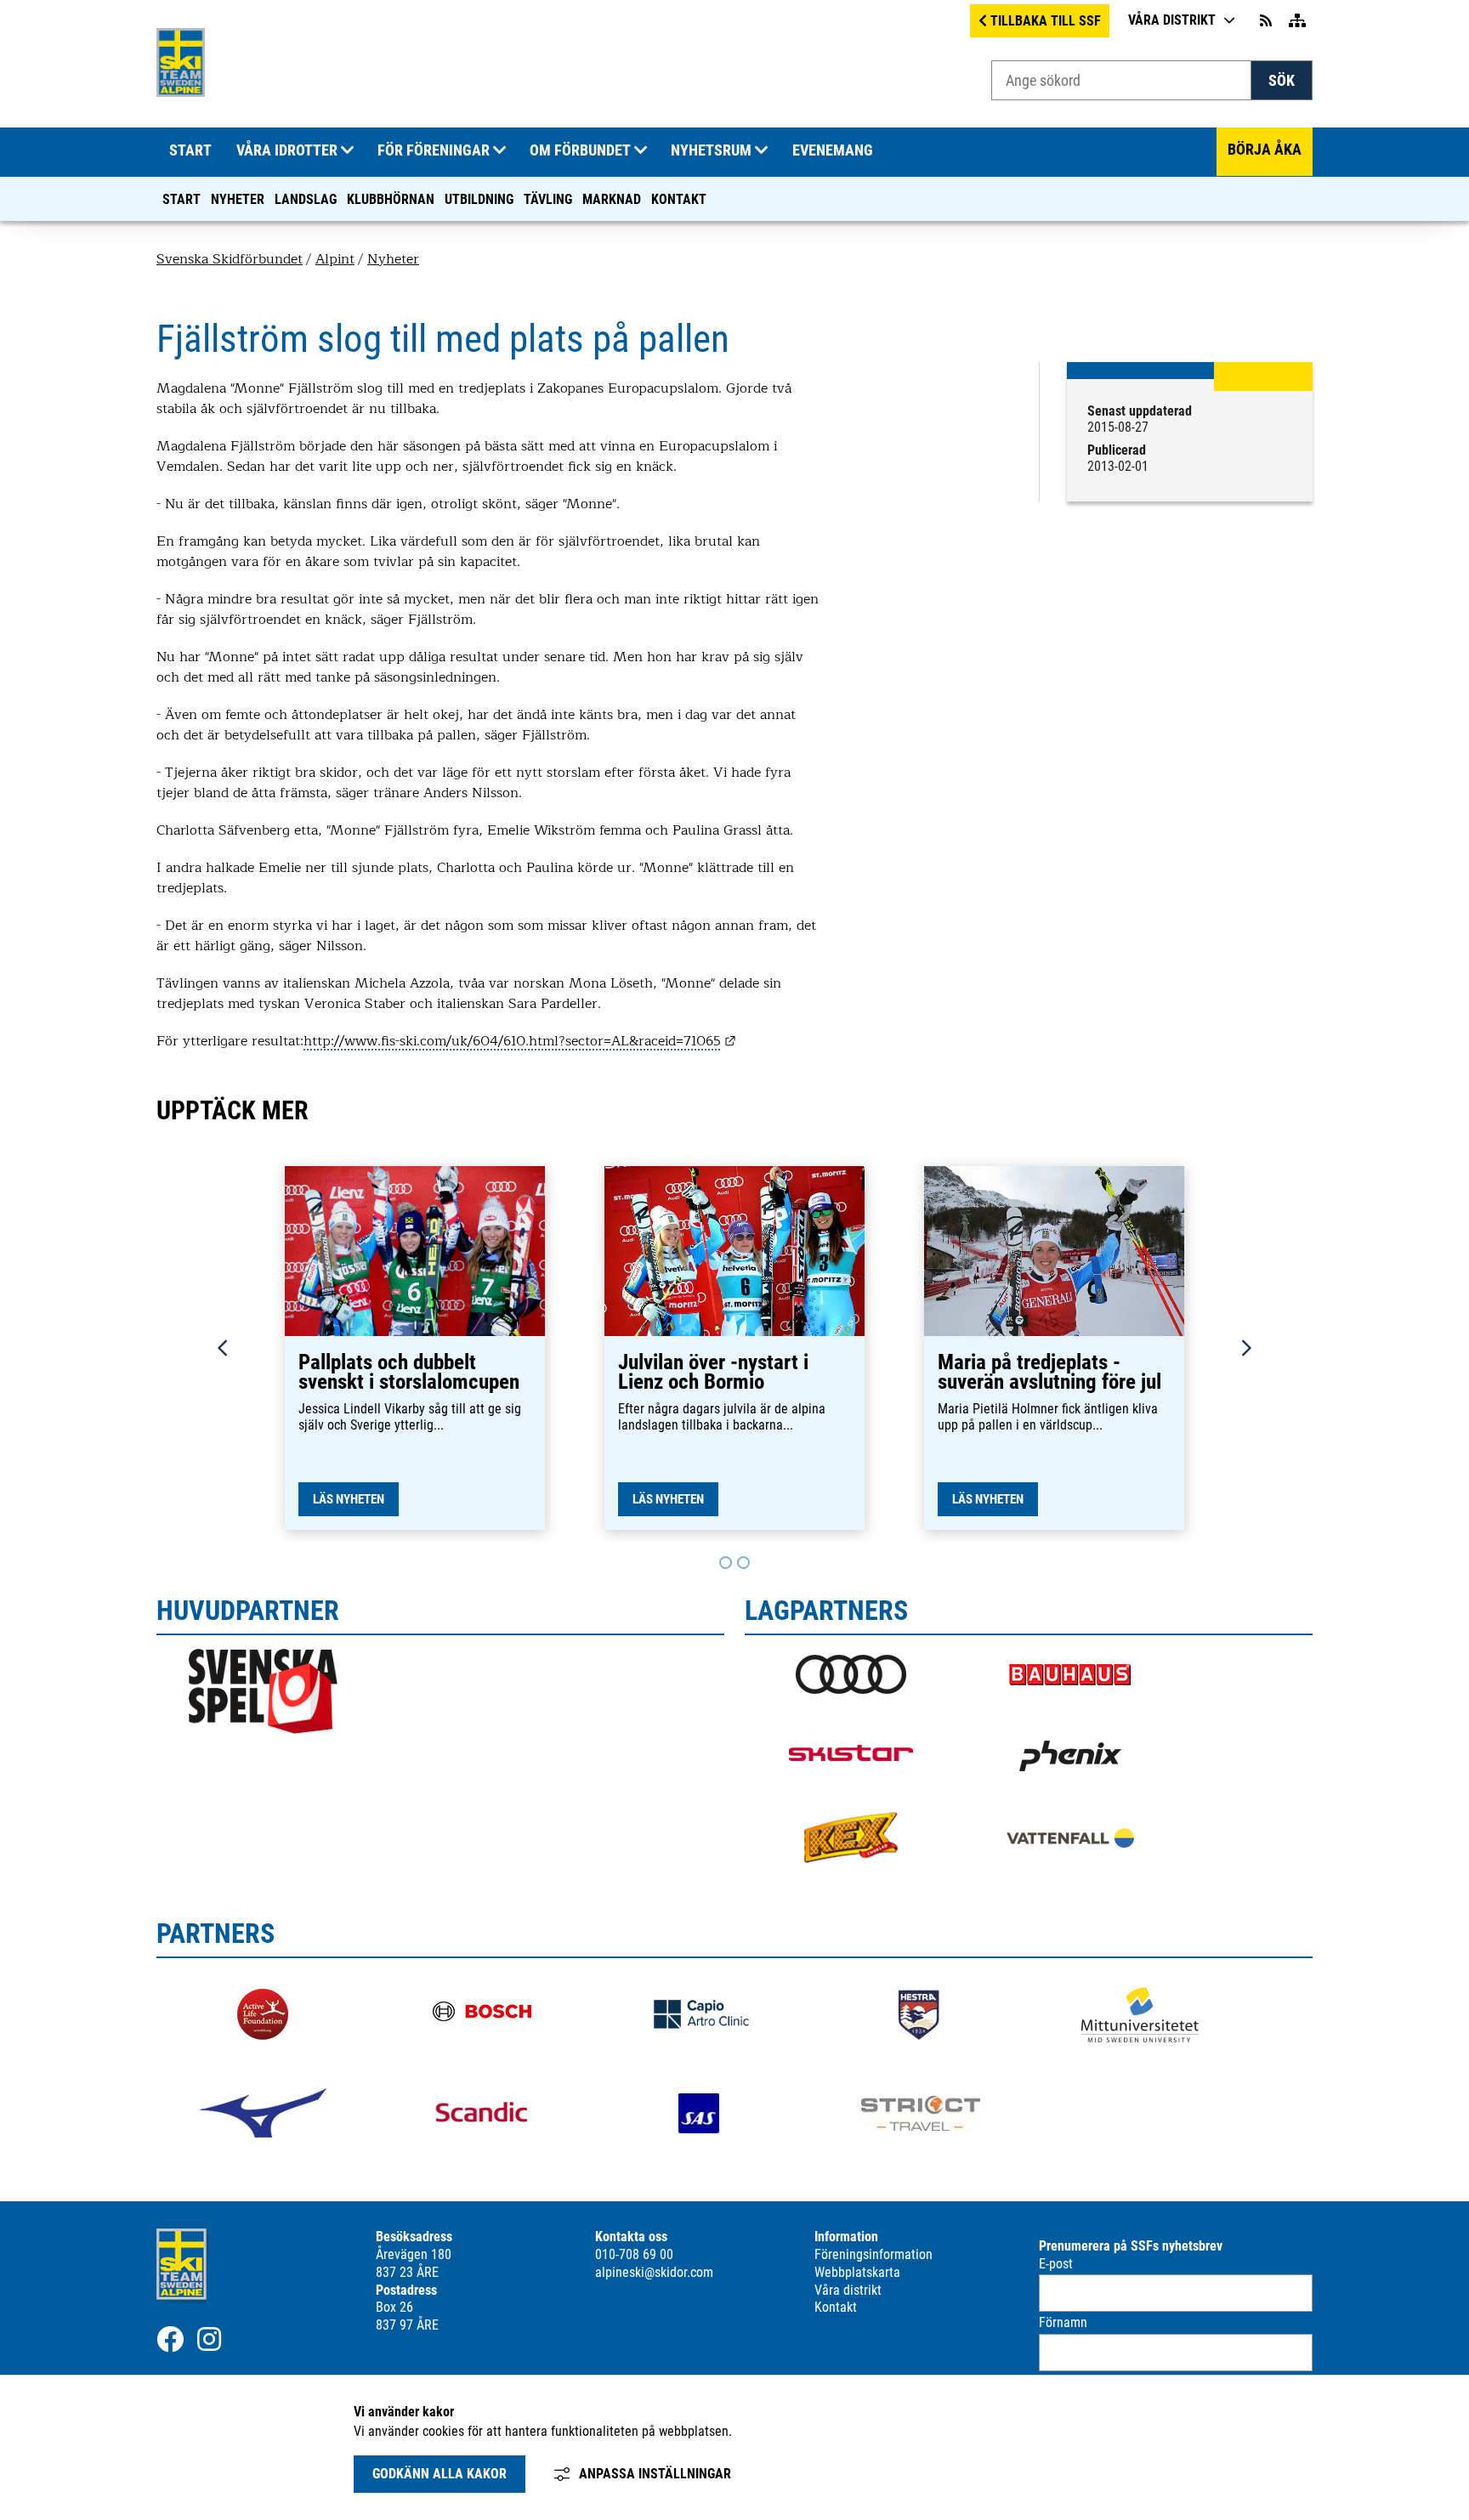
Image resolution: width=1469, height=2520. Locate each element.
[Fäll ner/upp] (347, 151)
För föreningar (434, 150)
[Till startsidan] (181, 92)
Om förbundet (580, 150)
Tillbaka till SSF (1046, 21)
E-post (1056, 2264)
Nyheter (238, 199)
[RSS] (1268, 21)
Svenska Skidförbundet (230, 259)
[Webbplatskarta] (1297, 21)
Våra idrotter (287, 150)
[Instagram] (209, 2339)
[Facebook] (170, 2339)
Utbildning (479, 199)
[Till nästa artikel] (726, 1563)
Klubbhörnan (391, 199)
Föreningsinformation (873, 2254)
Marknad (612, 199)
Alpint (335, 259)
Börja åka (1265, 150)
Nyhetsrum (711, 150)
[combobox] (1121, 80)
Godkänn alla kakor (440, 2474)
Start (181, 199)
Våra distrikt (1172, 20)
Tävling (548, 199)
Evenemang (833, 150)
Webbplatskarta (857, 2272)
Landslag (306, 199)
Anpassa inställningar (655, 2474)
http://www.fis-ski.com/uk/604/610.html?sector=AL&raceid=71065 (520, 1041)
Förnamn (1063, 2322)
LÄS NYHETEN (349, 1499)
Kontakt (679, 199)
